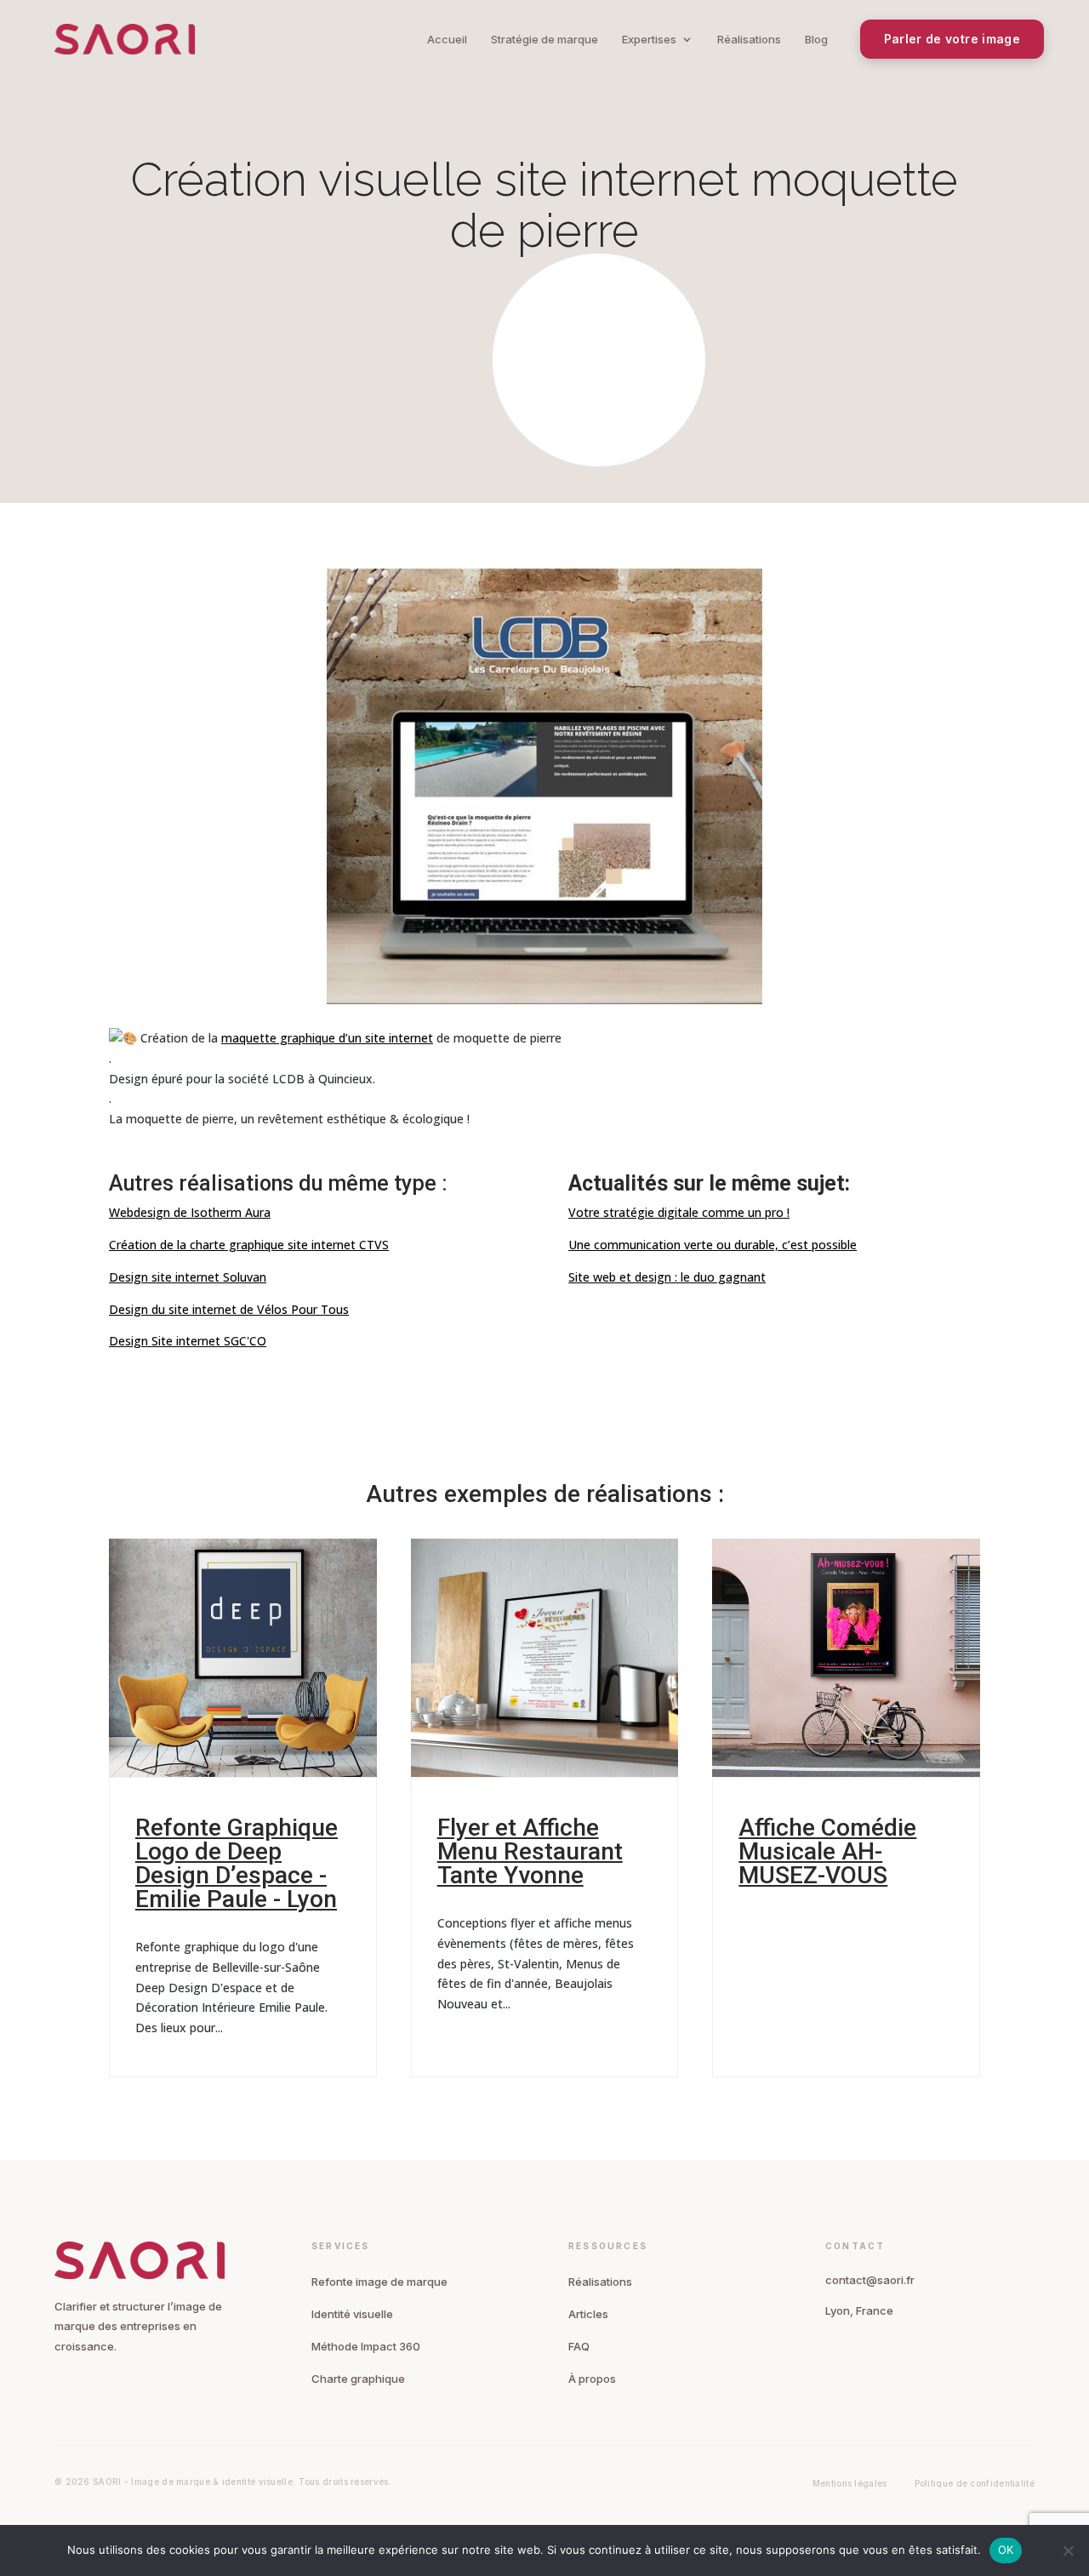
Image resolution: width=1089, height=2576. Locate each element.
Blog (816, 39)
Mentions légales (850, 2483)
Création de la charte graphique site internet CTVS (249, 1245)
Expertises (649, 39)
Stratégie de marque (544, 39)
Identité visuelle (352, 2314)
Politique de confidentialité (975, 2483)
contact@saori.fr (870, 2280)
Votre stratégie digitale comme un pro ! (679, 1212)
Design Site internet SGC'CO (188, 1341)
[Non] (1068, 2550)
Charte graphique (358, 2379)
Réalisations (749, 39)
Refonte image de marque (379, 2282)
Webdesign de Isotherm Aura (190, 1212)
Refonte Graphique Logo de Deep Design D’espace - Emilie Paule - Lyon (237, 1863)
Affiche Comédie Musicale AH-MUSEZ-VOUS (827, 1851)
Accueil (447, 39)
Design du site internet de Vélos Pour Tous (229, 1309)
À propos (592, 2379)
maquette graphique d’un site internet (327, 1038)
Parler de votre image (952, 39)
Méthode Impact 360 (366, 2346)
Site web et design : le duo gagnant (667, 1277)
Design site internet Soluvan (188, 1277)
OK (1006, 2550)
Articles (588, 2314)
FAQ (579, 2346)
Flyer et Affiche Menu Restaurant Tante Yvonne (530, 1851)
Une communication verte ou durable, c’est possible (713, 1245)
